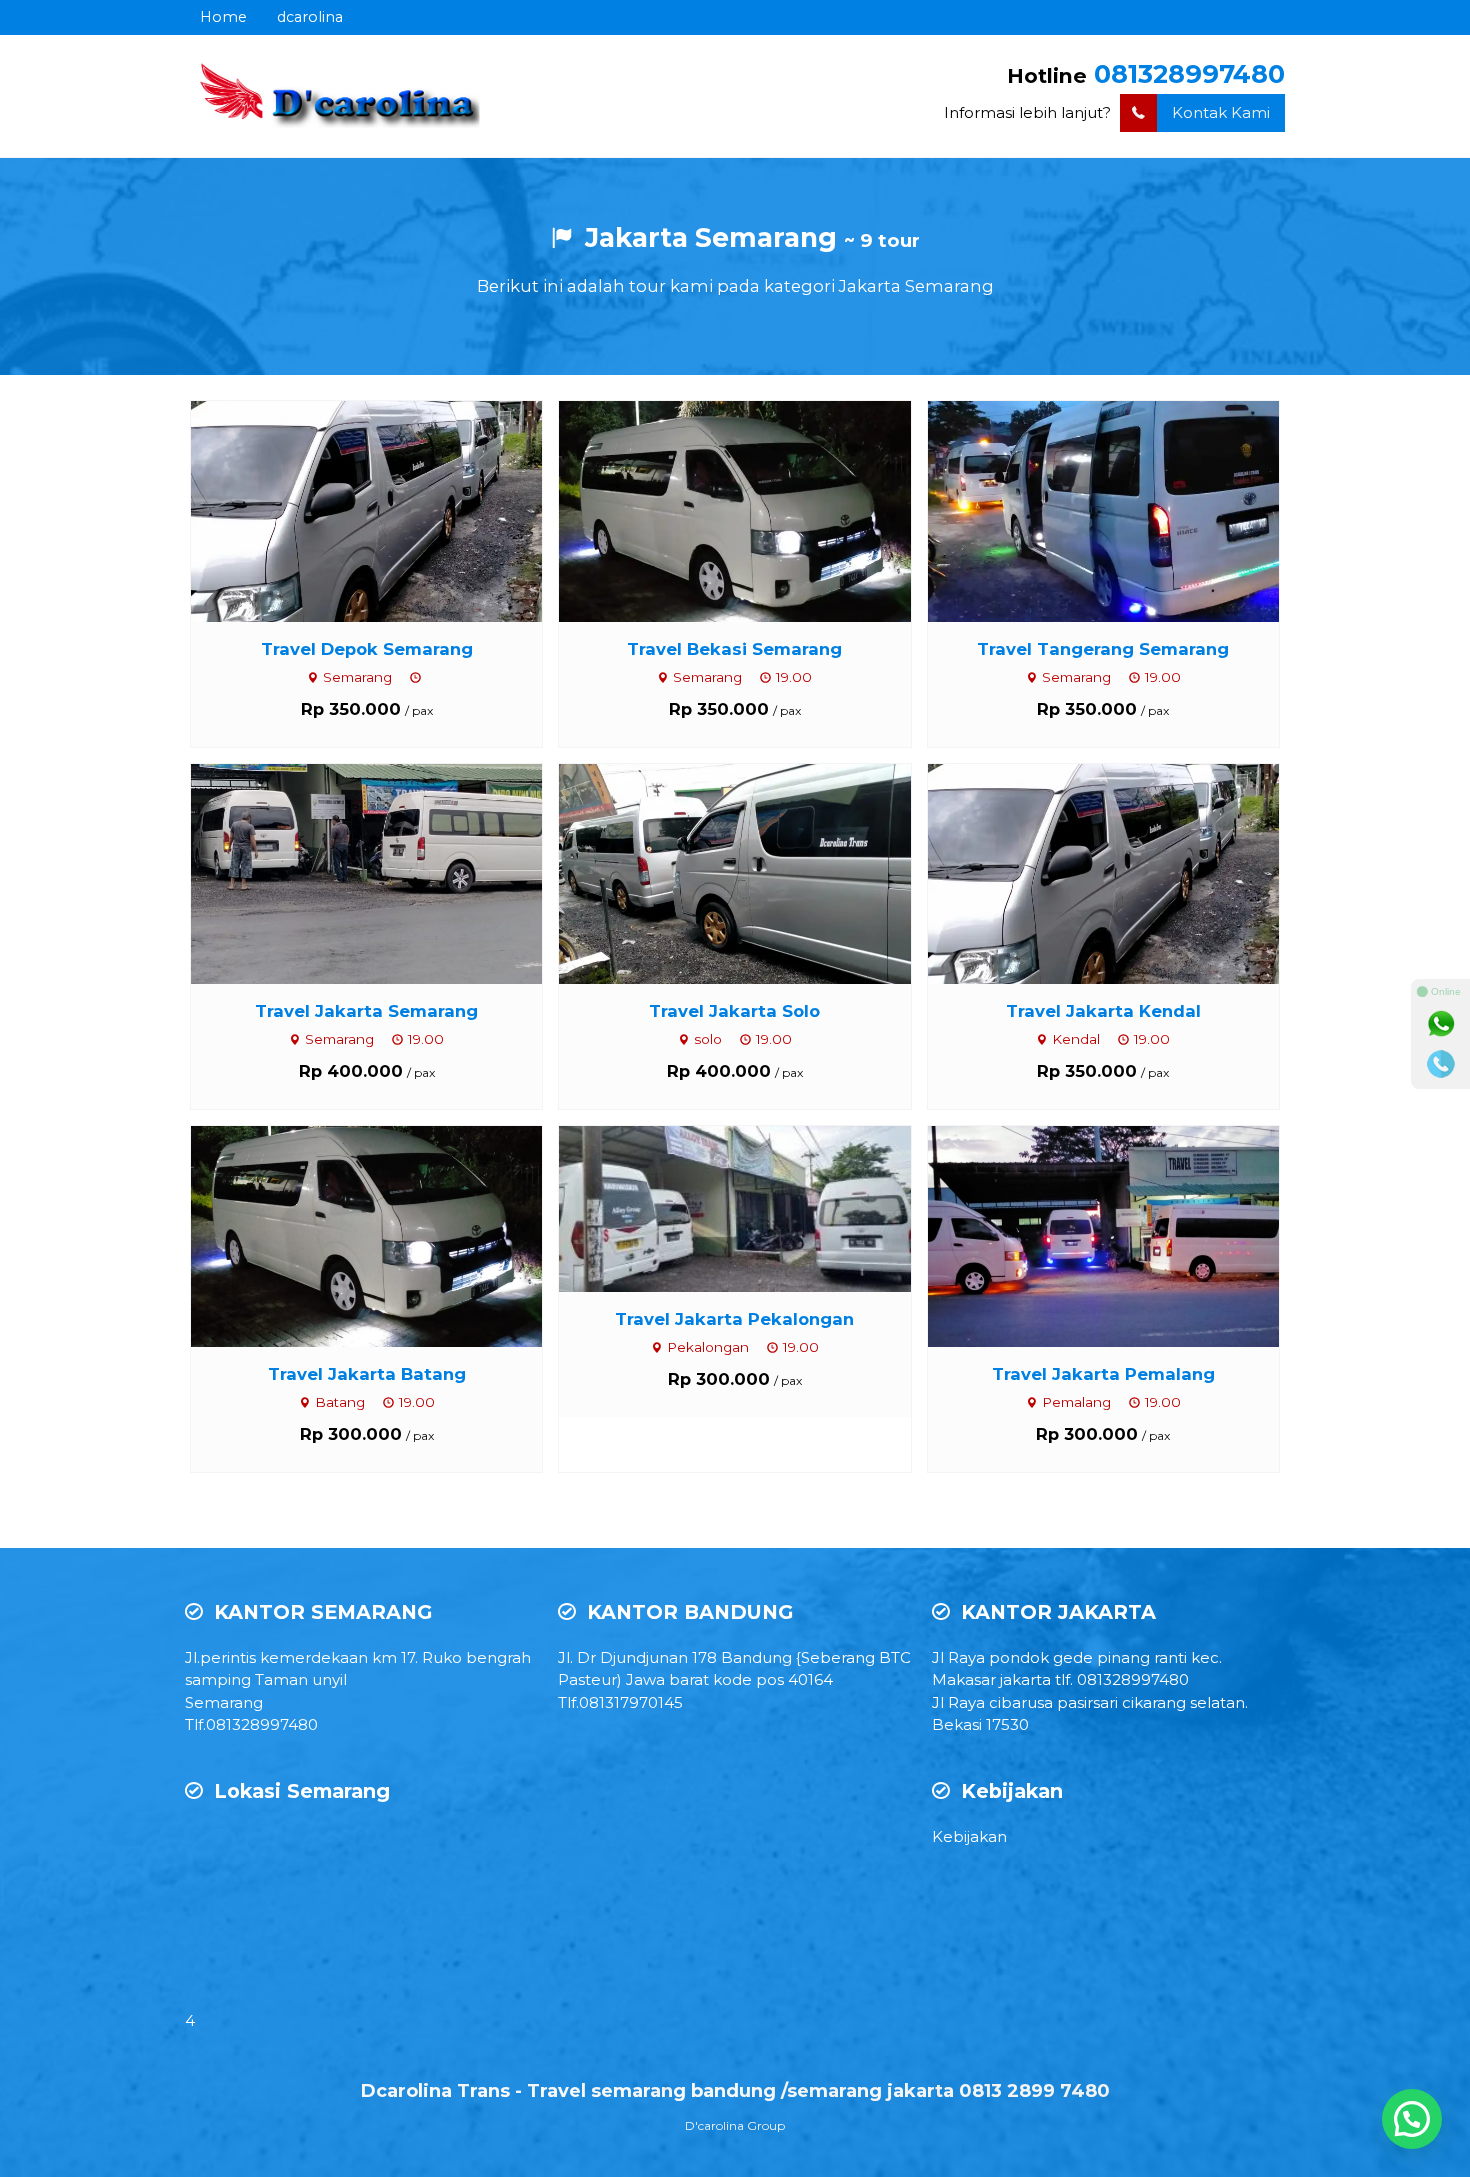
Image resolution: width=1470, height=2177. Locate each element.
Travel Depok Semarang (367, 649)
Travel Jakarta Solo (734, 1011)
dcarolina (310, 17)
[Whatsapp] (1441, 1024)
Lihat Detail (385, 509)
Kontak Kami (1221, 112)
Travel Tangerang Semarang (1103, 649)
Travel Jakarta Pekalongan (734, 1319)
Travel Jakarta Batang (367, 1374)
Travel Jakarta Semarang (366, 1011)
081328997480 (1189, 73)
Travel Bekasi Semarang (734, 649)
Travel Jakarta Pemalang (1103, 1374)
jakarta (1025, 1679)
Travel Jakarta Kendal (1103, 1011)
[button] (1412, 2119)
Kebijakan (969, 1836)
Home (223, 17)
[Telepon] (1441, 1064)
